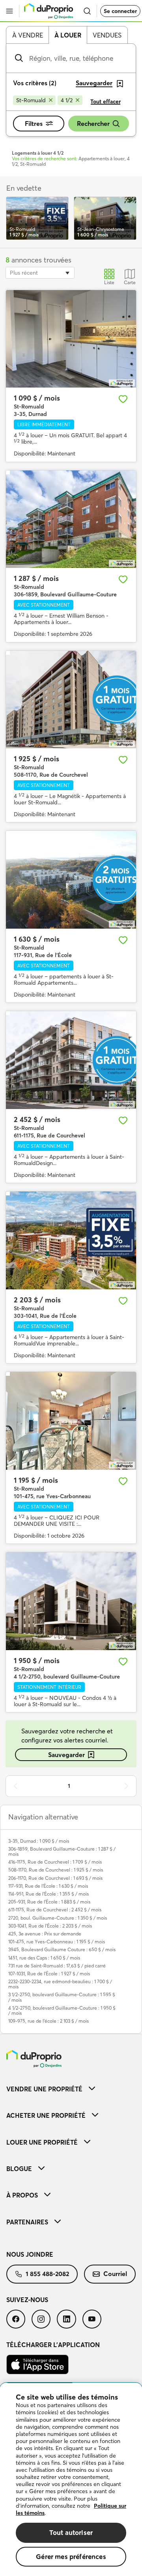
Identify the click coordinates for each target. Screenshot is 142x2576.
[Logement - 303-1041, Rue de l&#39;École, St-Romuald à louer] (71, 1240)
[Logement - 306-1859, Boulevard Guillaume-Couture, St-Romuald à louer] (71, 519)
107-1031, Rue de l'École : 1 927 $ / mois (49, 1974)
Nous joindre (30, 2254)
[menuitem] (71, 2089)
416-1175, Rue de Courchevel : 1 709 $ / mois (55, 1862)
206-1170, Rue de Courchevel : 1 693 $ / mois (55, 1878)
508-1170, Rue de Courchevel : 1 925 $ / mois (56, 1870)
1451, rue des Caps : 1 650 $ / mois (44, 1958)
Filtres (34, 124)
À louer (68, 35)
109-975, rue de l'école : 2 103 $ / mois (49, 2021)
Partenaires (27, 2222)
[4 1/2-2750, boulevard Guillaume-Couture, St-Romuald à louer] (71, 1601)
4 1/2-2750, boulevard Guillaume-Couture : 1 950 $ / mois (62, 2010)
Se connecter (120, 11)
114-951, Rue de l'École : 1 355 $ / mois (49, 1894)
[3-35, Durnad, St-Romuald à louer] (71, 339)
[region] (71, 2480)
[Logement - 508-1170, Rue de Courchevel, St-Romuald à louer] (71, 700)
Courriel (115, 2274)
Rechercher (93, 124)
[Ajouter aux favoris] (123, 399)
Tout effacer (106, 101)
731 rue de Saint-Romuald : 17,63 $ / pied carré (57, 1966)
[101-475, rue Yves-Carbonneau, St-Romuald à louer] (71, 1421)
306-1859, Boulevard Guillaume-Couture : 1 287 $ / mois (62, 1851)
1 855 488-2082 (47, 2274)
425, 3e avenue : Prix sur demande (45, 1934)
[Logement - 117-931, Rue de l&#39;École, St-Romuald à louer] (71, 880)
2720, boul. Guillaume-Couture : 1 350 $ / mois (58, 1918)
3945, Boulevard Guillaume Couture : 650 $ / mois (62, 1949)
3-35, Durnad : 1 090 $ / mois (39, 1841)
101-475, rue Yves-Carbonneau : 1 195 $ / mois (57, 1942)
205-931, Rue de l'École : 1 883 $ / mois (49, 1902)
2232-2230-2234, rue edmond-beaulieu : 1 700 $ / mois (60, 1984)
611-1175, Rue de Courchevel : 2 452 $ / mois (55, 1910)
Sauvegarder (66, 1755)
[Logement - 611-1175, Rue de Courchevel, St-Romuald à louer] (71, 1060)
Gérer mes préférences (71, 2556)
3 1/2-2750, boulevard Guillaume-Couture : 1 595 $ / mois (62, 1997)
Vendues (107, 35)
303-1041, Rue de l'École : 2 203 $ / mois (50, 1926)
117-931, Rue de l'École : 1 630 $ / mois (48, 1886)
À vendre (28, 35)
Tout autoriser (71, 2532)
